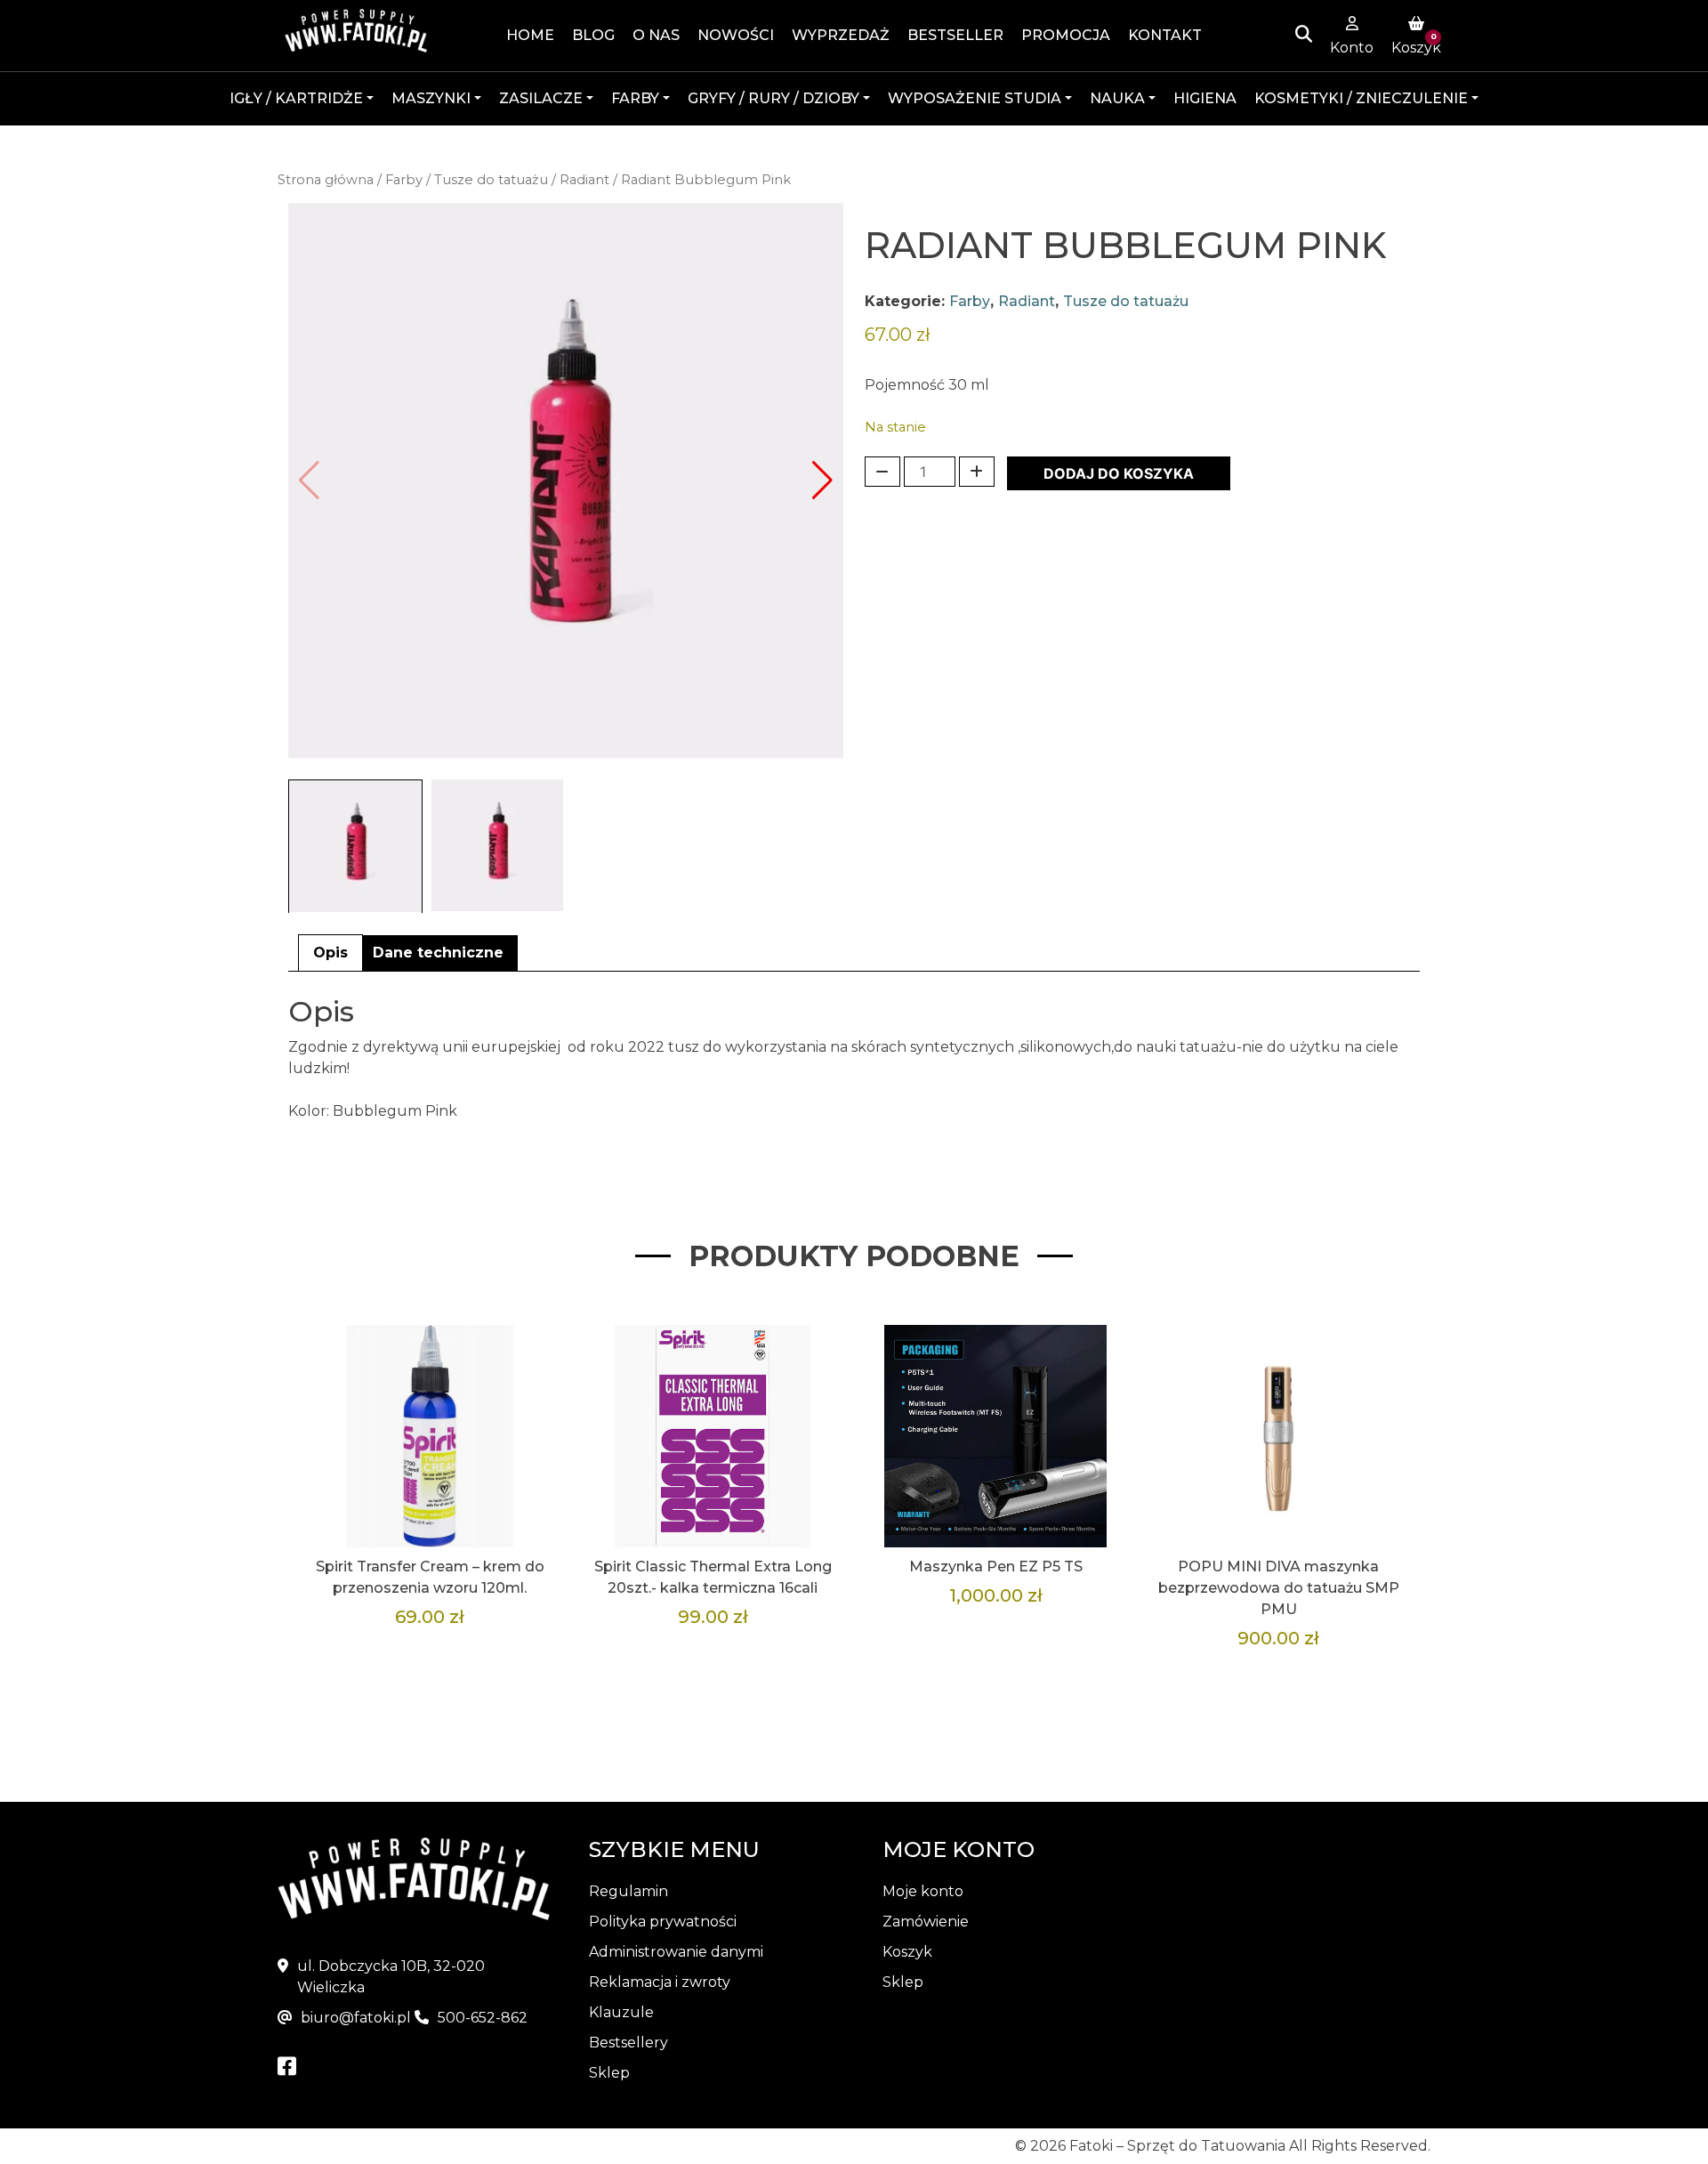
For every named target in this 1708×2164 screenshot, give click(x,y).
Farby (404, 180)
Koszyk (907, 1952)
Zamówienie (926, 1922)
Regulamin (628, 1891)
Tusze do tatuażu (491, 180)
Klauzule (621, 2012)
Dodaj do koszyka (1119, 473)
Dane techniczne (438, 953)
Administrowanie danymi (676, 1952)
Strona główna (326, 180)
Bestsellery (628, 2043)
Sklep (609, 2073)
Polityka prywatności (663, 1922)
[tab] (330, 953)
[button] (822, 480)
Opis (330, 953)
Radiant (584, 180)
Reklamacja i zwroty (660, 1982)
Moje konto (923, 1891)
